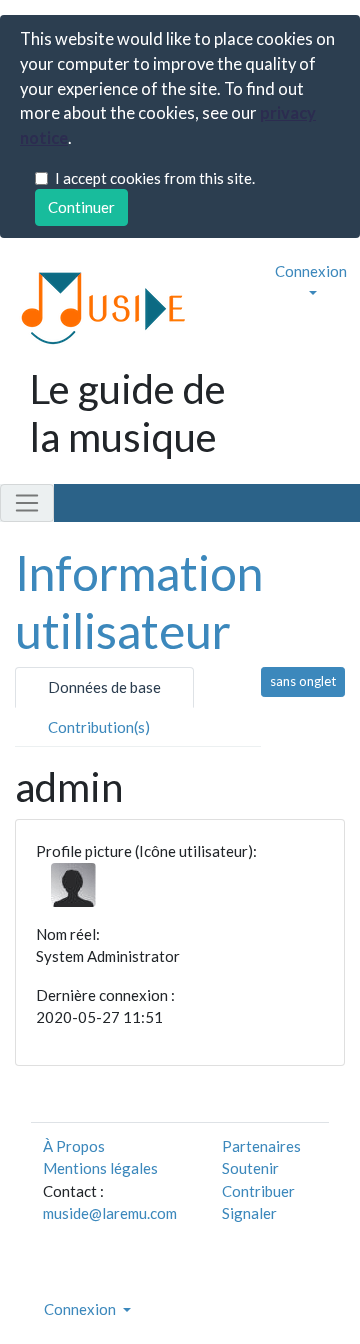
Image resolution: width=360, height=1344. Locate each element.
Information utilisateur (139, 601)
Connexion (311, 271)
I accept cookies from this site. (155, 178)
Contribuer (258, 1191)
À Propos (74, 1146)
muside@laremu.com (110, 1213)
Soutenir (250, 1168)
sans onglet (303, 681)
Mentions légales (100, 1168)
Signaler (249, 1213)
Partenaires (261, 1146)
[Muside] (95, 307)
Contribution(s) (99, 727)
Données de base (104, 687)
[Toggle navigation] (27, 503)
